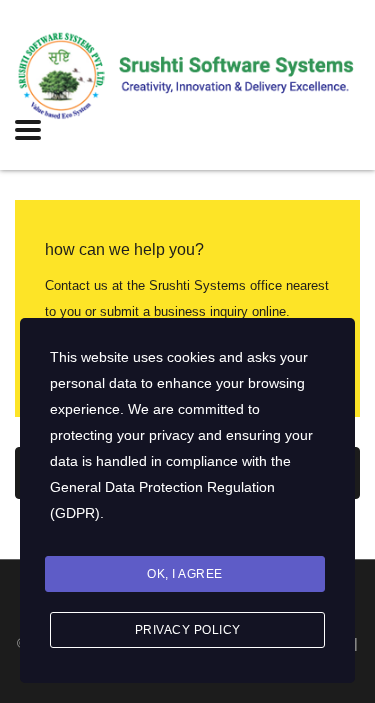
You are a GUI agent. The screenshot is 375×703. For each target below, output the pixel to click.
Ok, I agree (185, 574)
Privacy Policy (188, 630)
